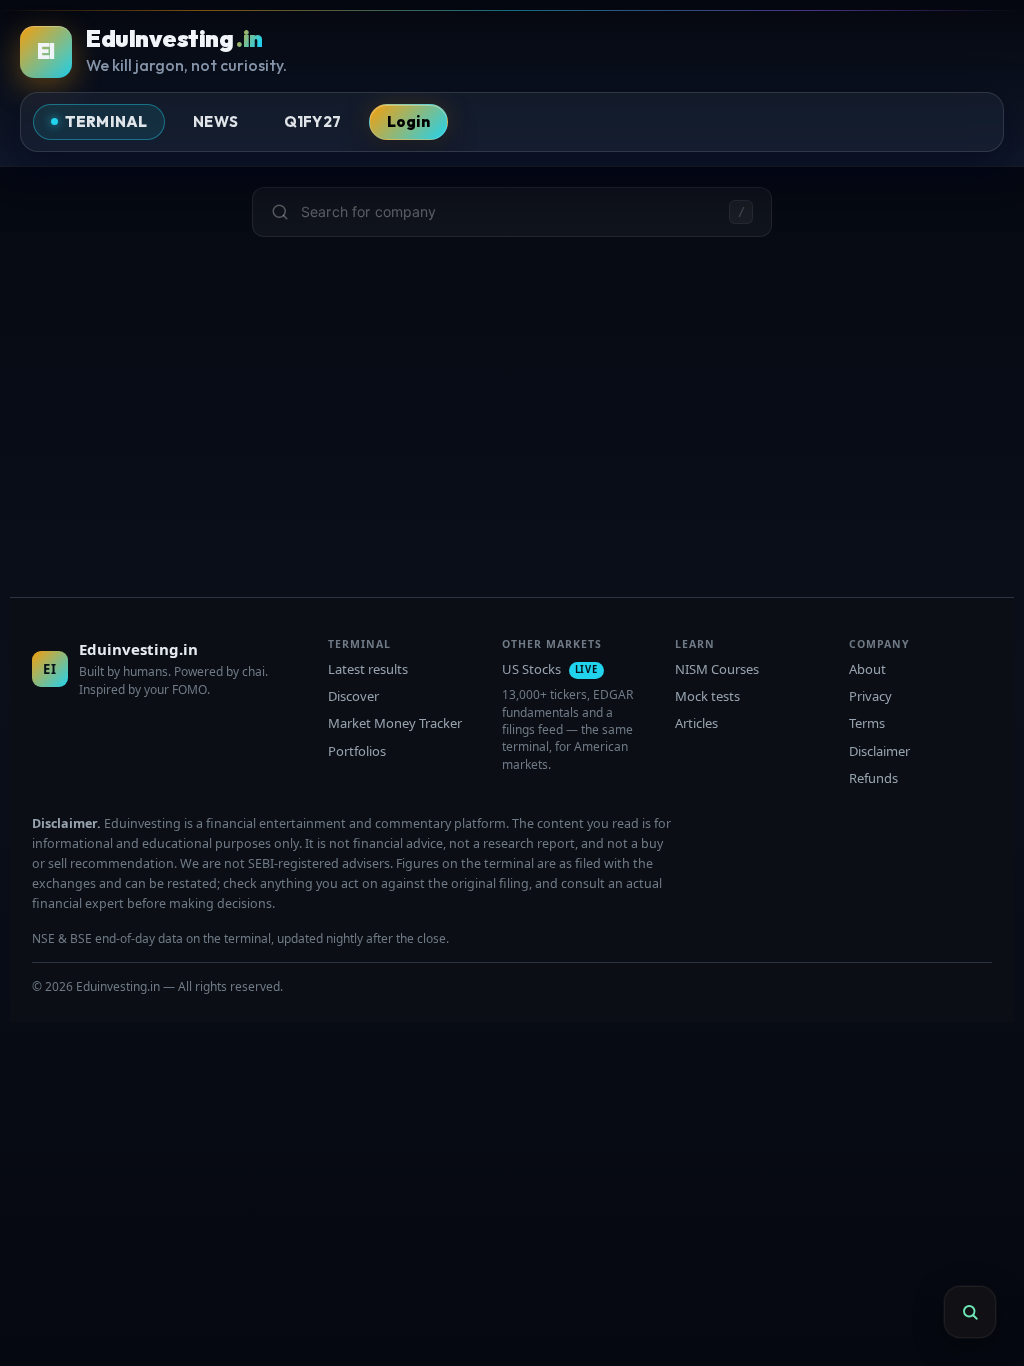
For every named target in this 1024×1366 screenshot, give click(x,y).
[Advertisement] (512, 397)
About (867, 669)
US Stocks (550, 669)
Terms (867, 723)
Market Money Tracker (395, 723)
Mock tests (707, 696)
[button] (512, 212)
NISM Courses (717, 669)
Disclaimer (879, 751)
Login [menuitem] (408, 121)
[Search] (970, 1312)
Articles (696, 723)
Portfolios (357, 751)
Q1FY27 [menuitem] (312, 121)
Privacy (870, 696)
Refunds (873, 778)
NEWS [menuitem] (215, 121)
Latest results (368, 669)
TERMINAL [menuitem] (106, 121)
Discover (353, 696)
